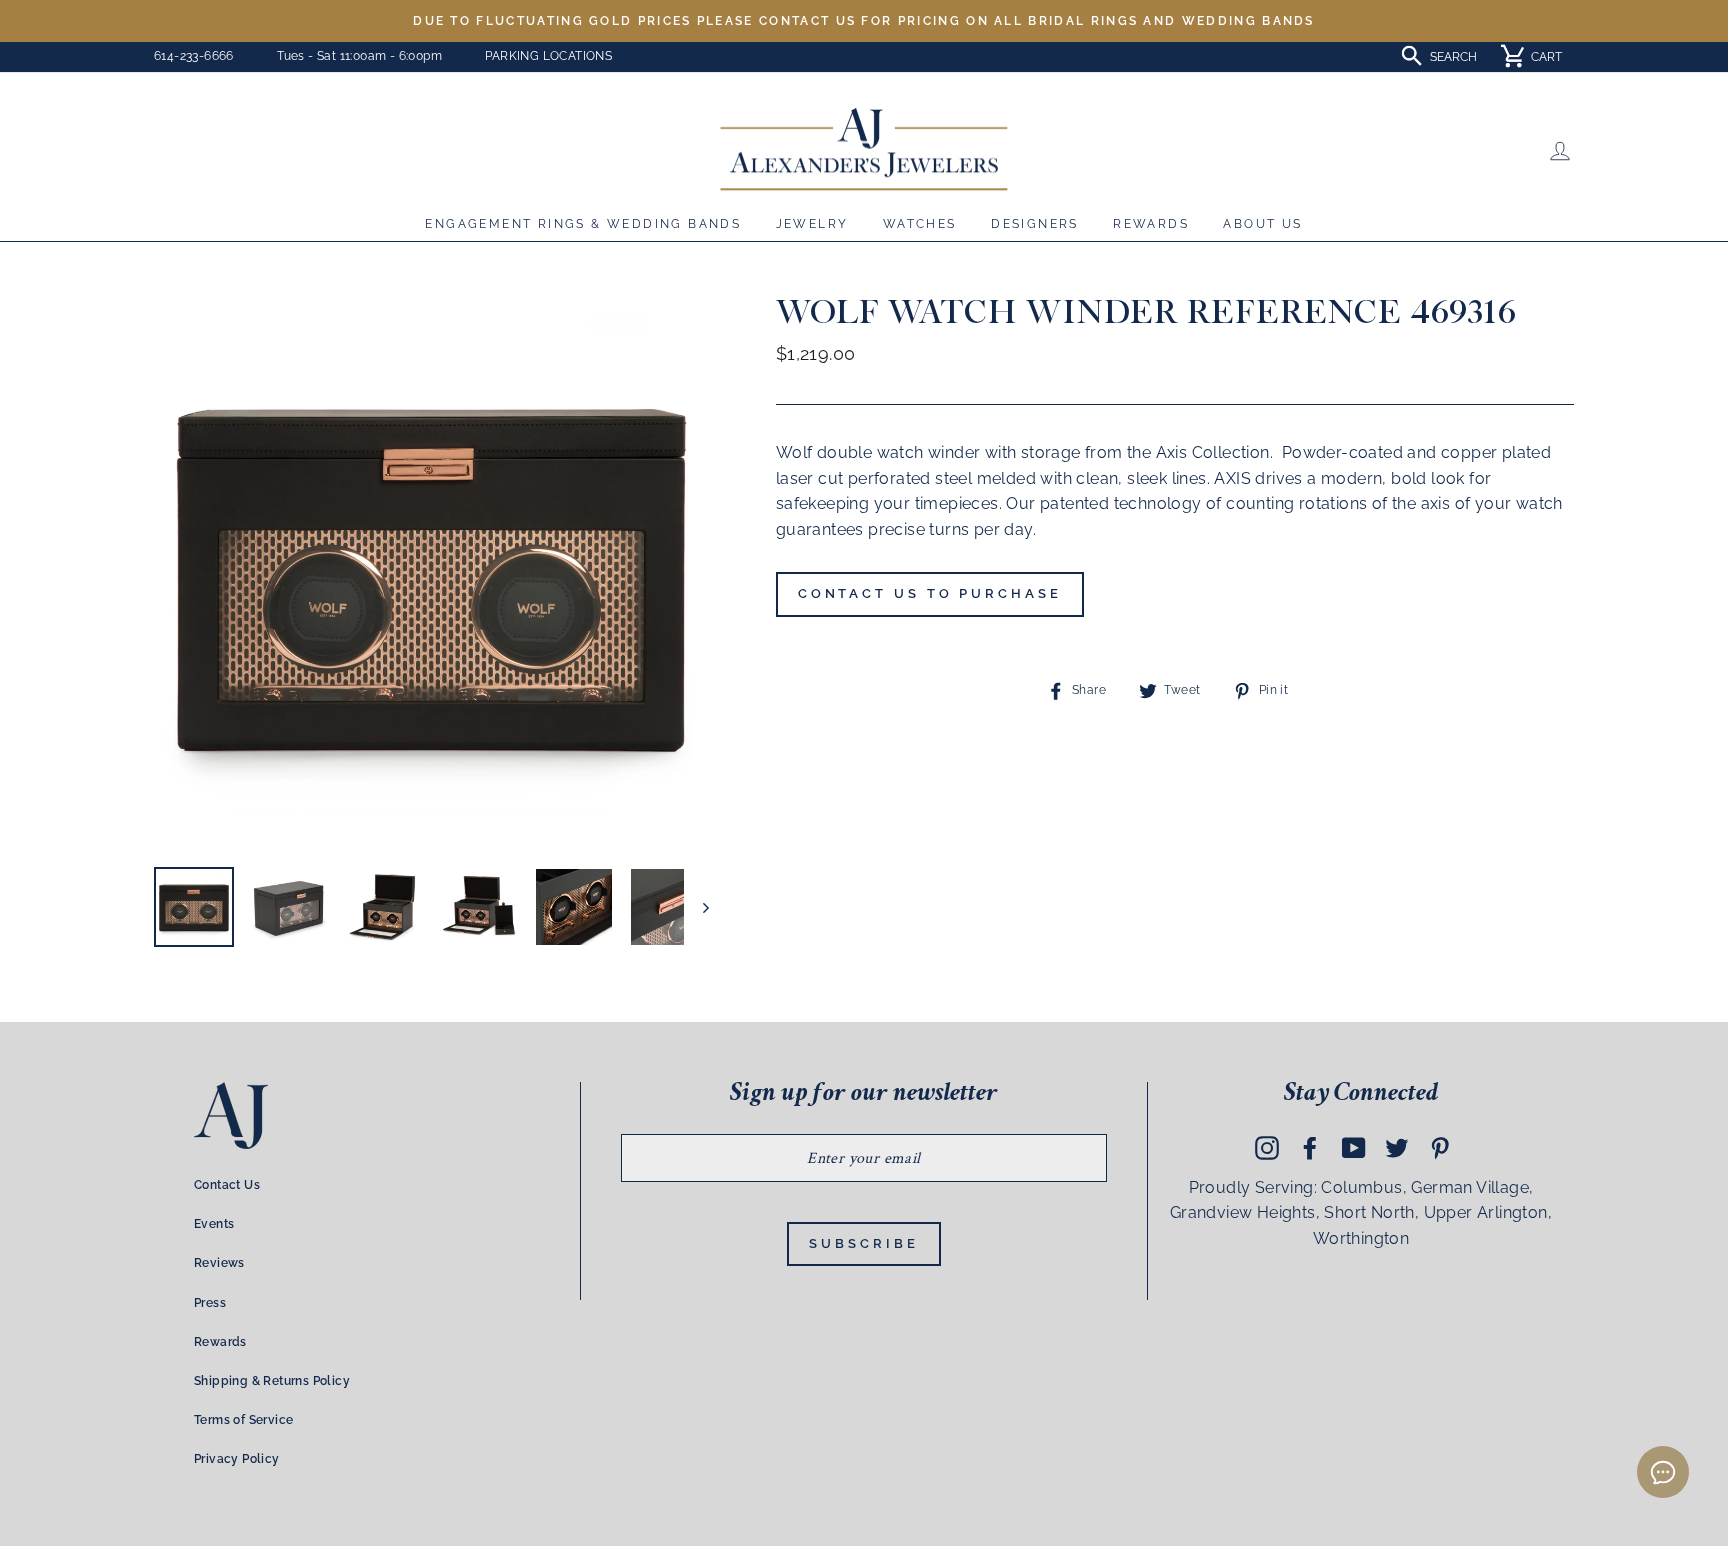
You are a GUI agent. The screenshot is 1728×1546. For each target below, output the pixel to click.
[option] (864, 21)
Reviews (219, 1263)
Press (210, 1303)
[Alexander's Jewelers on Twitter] (1397, 1147)
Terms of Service (243, 1420)
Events (214, 1224)
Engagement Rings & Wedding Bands (583, 224)
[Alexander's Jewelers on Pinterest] (1440, 1147)
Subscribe (863, 1243)
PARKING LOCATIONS (548, 56)
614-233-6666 (194, 56)
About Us (1262, 224)
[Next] (696, 907)
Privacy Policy (237, 1459)
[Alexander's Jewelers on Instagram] (1267, 1147)
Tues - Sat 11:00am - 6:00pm (359, 56)
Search (1453, 57)
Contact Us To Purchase (930, 593)
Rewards (1151, 224)
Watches (920, 224)
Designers (1035, 224)
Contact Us (227, 1185)
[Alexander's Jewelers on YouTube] (1354, 1147)
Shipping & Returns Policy (272, 1381)
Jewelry (812, 224)
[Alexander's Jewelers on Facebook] (1310, 1147)
